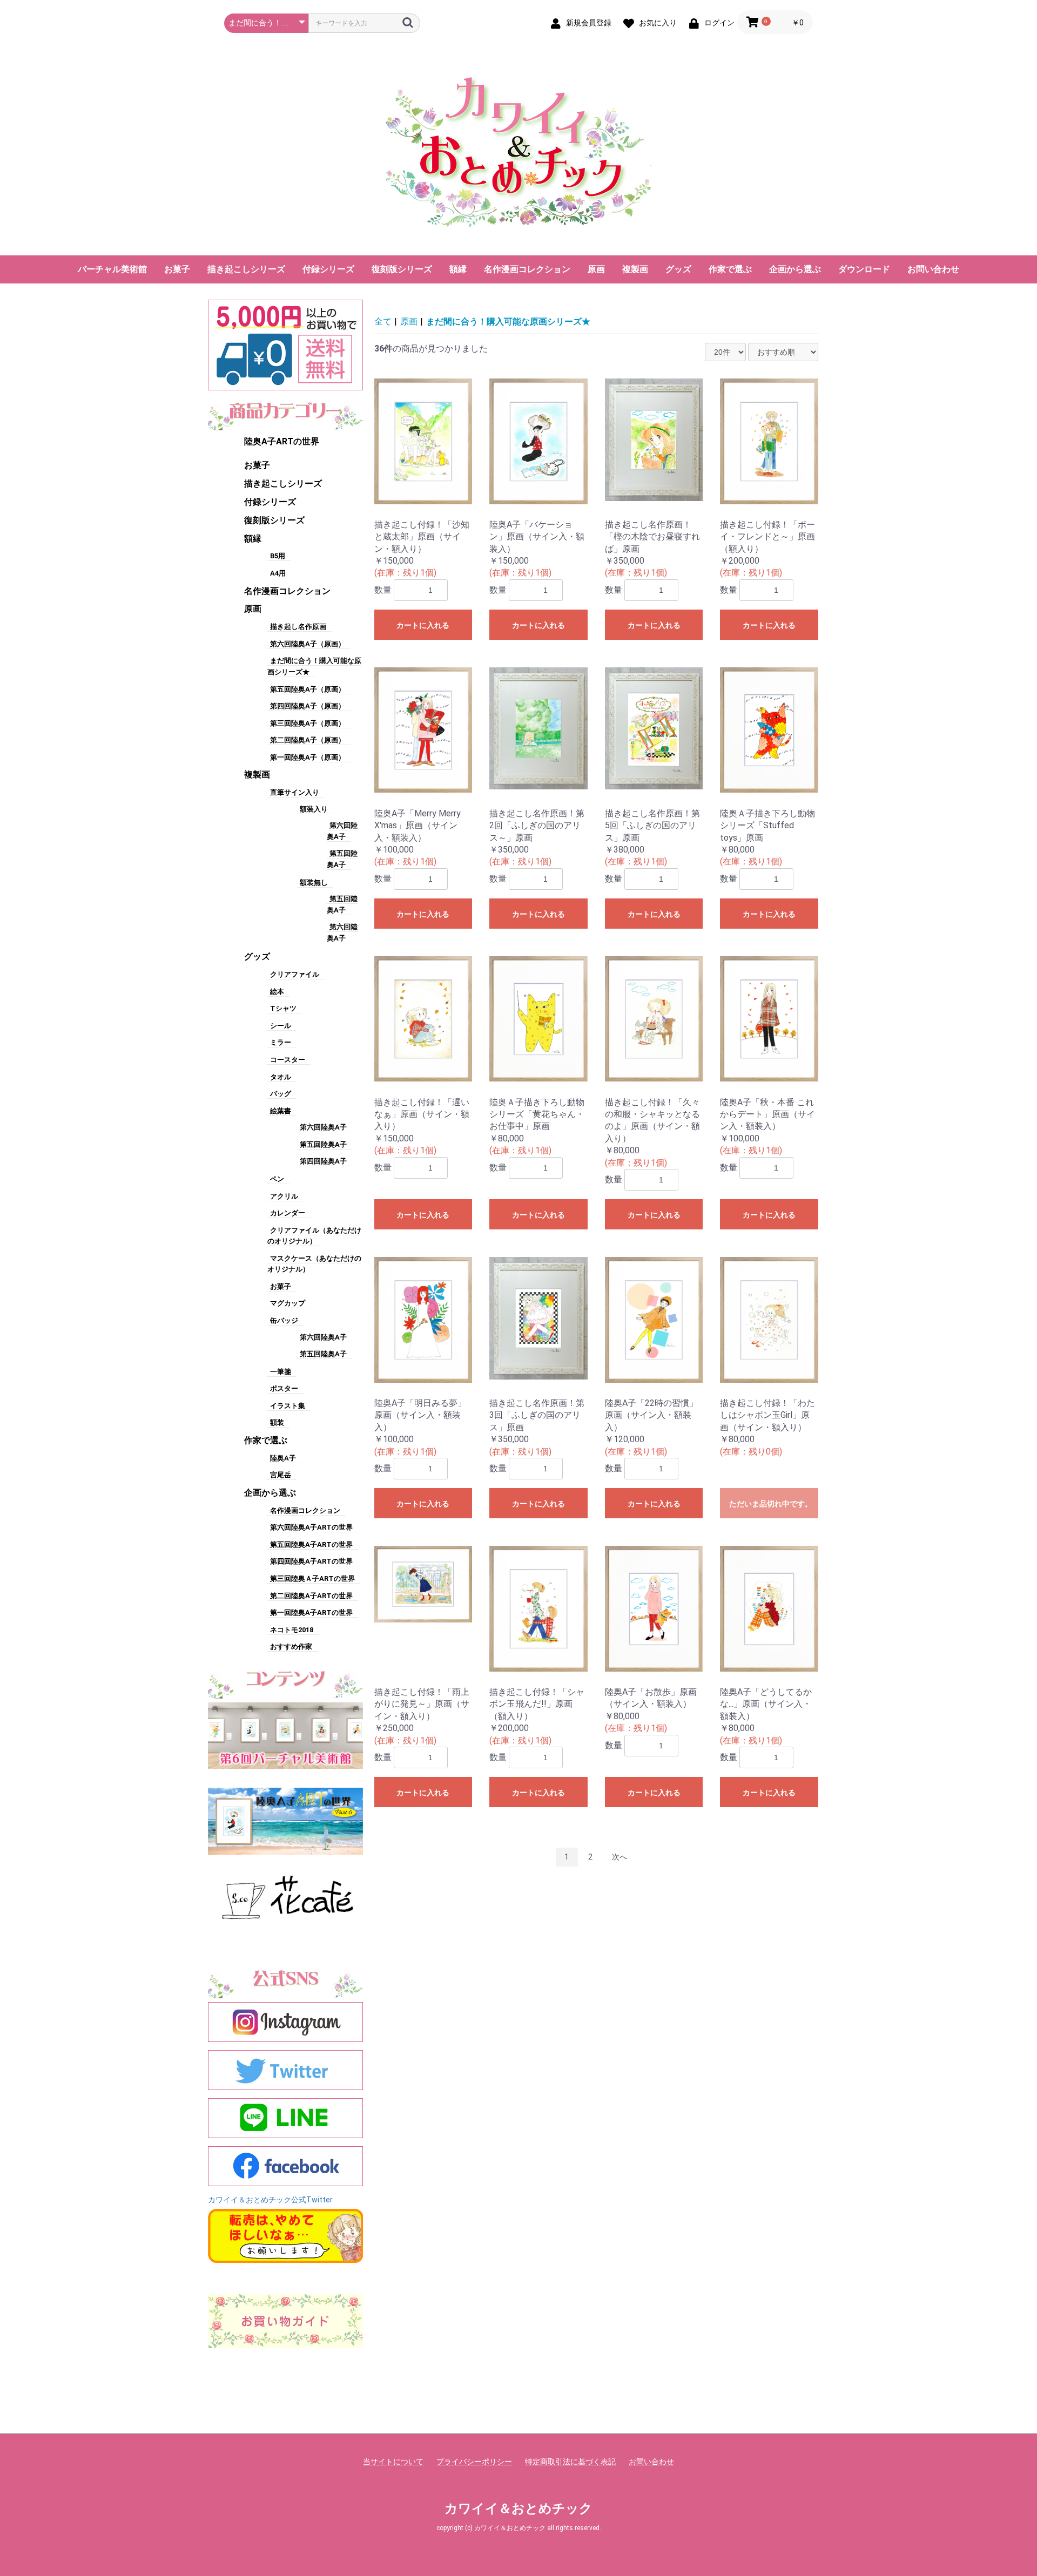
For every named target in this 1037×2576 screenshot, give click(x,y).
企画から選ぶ (795, 269)
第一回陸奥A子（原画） (308, 757)
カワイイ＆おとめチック (518, 2509)
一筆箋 (281, 1372)
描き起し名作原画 (298, 627)
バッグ (281, 1094)
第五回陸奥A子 (323, 1144)
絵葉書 (281, 1111)
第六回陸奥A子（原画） (308, 644)
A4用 (278, 573)
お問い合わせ (933, 269)
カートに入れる (423, 625)
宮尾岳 (281, 1475)
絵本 (277, 992)
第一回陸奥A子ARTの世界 (311, 1612)
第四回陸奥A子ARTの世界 (311, 1561)
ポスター (284, 1388)
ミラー (281, 1042)
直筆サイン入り (295, 792)
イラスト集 (288, 1406)
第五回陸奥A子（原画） (308, 689)
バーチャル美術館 (112, 269)
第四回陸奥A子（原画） (308, 706)
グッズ (678, 269)
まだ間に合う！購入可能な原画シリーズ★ (508, 322)
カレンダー (288, 1213)
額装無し (314, 883)
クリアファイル (295, 974)
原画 (596, 269)
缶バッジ (284, 1320)
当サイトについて (393, 2462)
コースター (288, 1060)
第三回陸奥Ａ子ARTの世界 (312, 1578)
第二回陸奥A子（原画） (308, 740)
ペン (277, 1179)
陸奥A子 (283, 1458)
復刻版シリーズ (402, 269)
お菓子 (177, 269)
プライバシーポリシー (474, 2462)
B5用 (278, 556)
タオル (281, 1077)
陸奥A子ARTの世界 (282, 441)
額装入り (314, 809)
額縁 (458, 269)
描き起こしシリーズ (246, 269)
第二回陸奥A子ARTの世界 (311, 1596)
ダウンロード (864, 269)
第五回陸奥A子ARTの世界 (311, 1544)
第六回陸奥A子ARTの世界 (311, 1527)
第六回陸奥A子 (323, 1127)
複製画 (635, 269)
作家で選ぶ (730, 269)
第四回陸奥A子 (323, 1161)
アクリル (284, 1196)
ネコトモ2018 (292, 1630)
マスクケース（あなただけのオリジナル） (314, 1264)
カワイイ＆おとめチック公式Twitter (270, 2200)
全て (383, 322)
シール (281, 1026)
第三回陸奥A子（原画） (308, 723)
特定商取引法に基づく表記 (570, 2462)
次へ (619, 1857)
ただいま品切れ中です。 (771, 1504)
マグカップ (288, 1303)
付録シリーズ (328, 269)
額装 (277, 1422)
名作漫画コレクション (527, 269)
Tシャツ (283, 1008)
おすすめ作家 (291, 1647)
